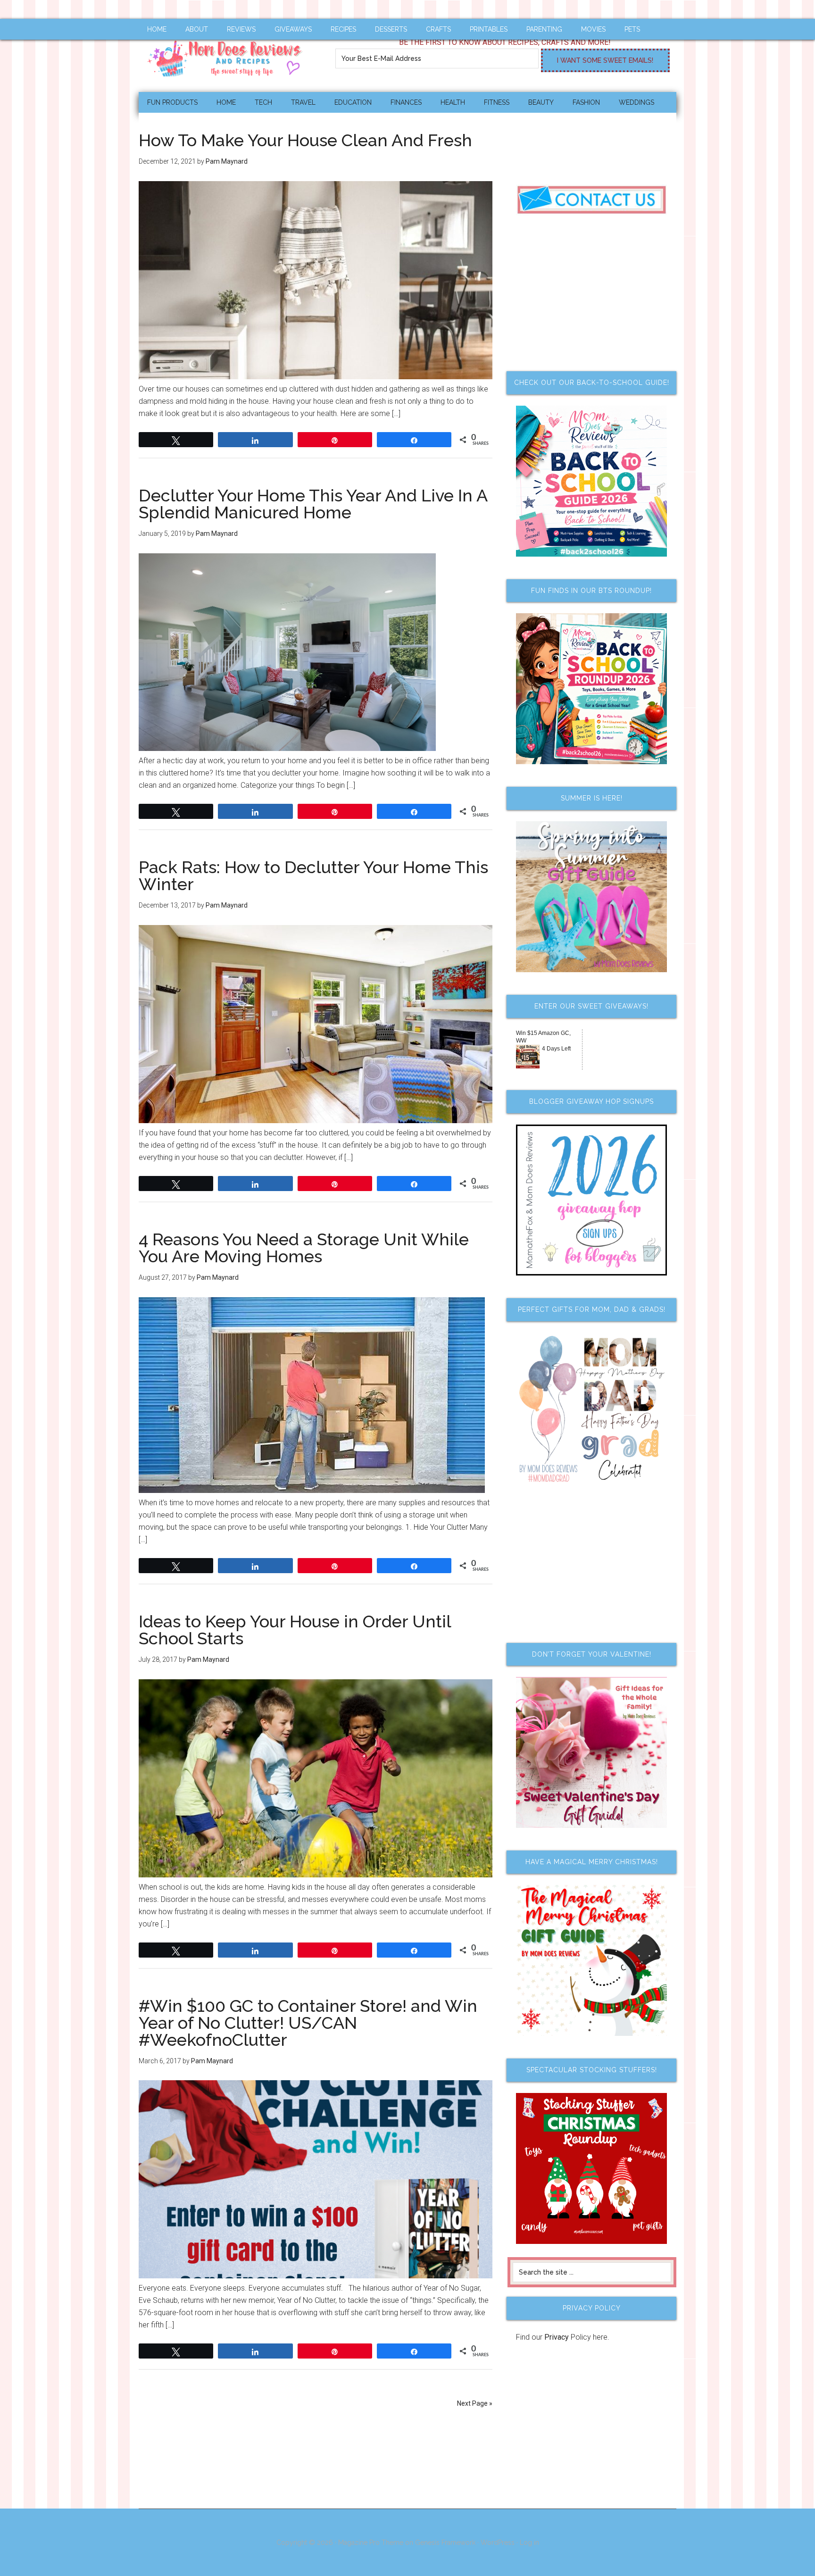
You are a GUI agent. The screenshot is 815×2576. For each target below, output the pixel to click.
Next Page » (475, 2403)
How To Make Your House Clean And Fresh (305, 140)
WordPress (498, 2543)
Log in (529, 2543)
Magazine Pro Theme (371, 2543)
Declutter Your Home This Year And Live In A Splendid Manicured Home (313, 504)
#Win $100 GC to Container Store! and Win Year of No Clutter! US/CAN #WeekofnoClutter (308, 2023)
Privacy (557, 2337)
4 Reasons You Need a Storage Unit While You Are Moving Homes (304, 1248)
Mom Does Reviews (228, 55)
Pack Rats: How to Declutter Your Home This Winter (313, 875)
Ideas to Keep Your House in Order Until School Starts (295, 1630)
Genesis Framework (445, 2543)
